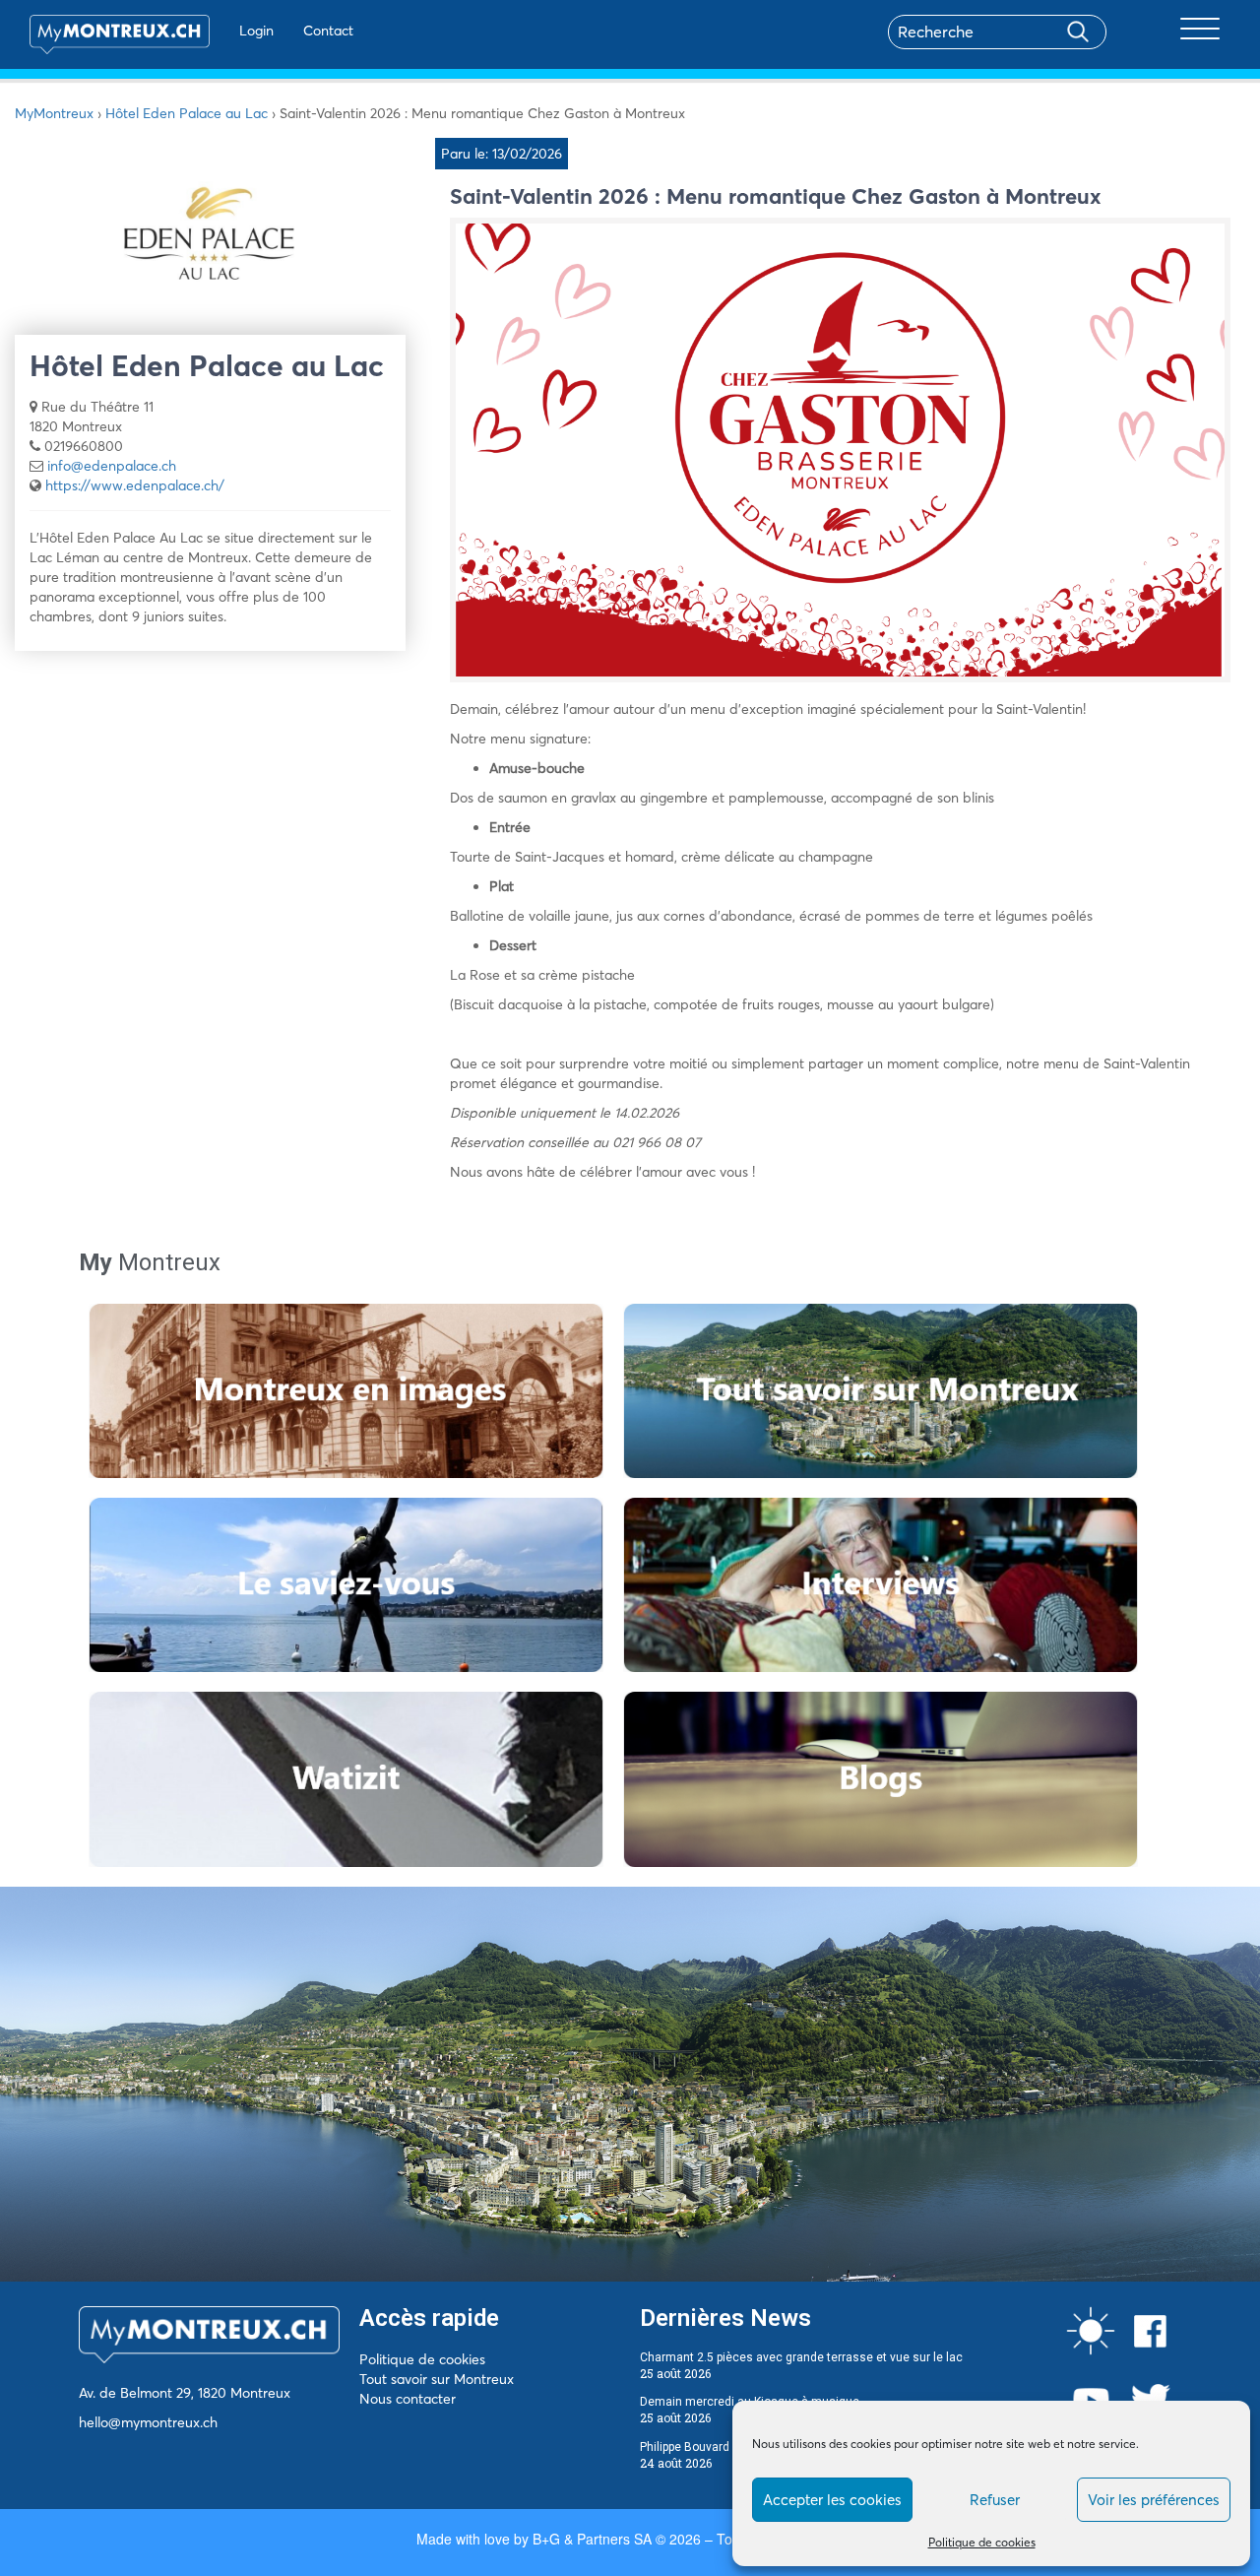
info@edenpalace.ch (112, 466)
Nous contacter (408, 2399)
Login (256, 31)
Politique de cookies (982, 2542)
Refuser (995, 2500)
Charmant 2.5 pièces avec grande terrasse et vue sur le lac (801, 2357)
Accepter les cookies (832, 2500)
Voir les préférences (1154, 2500)
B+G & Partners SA (592, 2539)
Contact (328, 31)
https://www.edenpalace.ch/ (135, 485)
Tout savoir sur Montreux (437, 2379)
